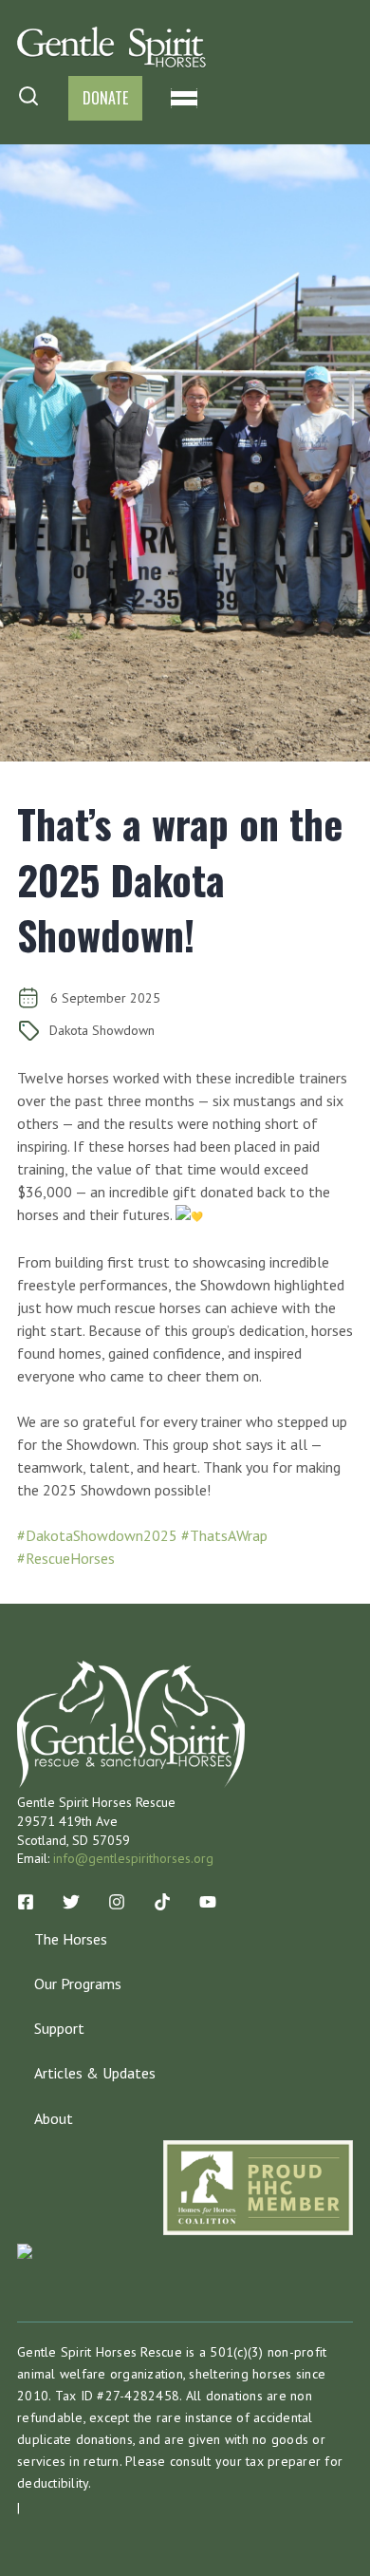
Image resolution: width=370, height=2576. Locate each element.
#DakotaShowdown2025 (97, 1535)
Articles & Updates (95, 2073)
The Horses (71, 1939)
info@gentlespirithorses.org (133, 1858)
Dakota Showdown (102, 1030)
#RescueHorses (66, 1558)
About (54, 2118)
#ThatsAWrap (224, 1535)
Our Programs (78, 1984)
